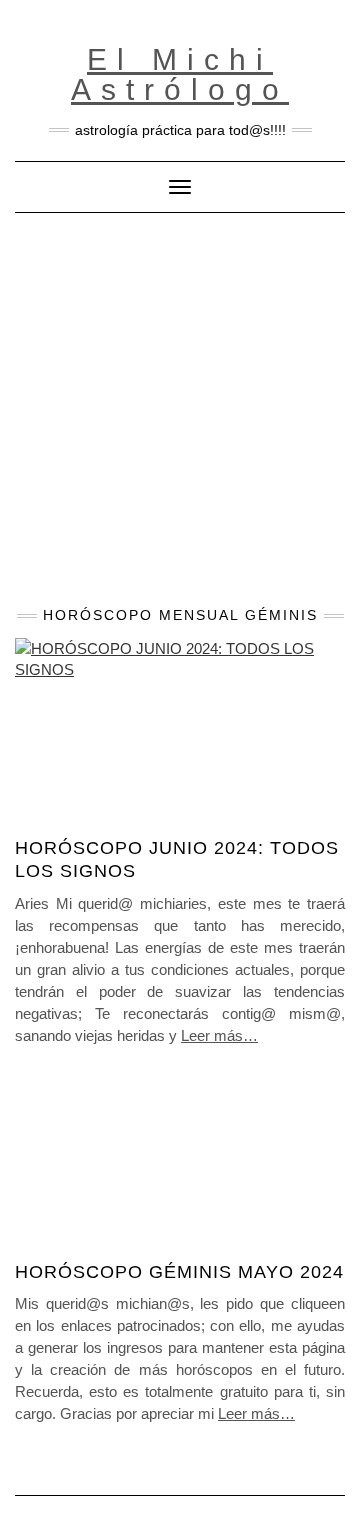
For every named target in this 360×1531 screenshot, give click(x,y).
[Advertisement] (180, 403)
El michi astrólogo (180, 74)
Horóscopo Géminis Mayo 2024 (179, 1272)
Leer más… (219, 1035)
